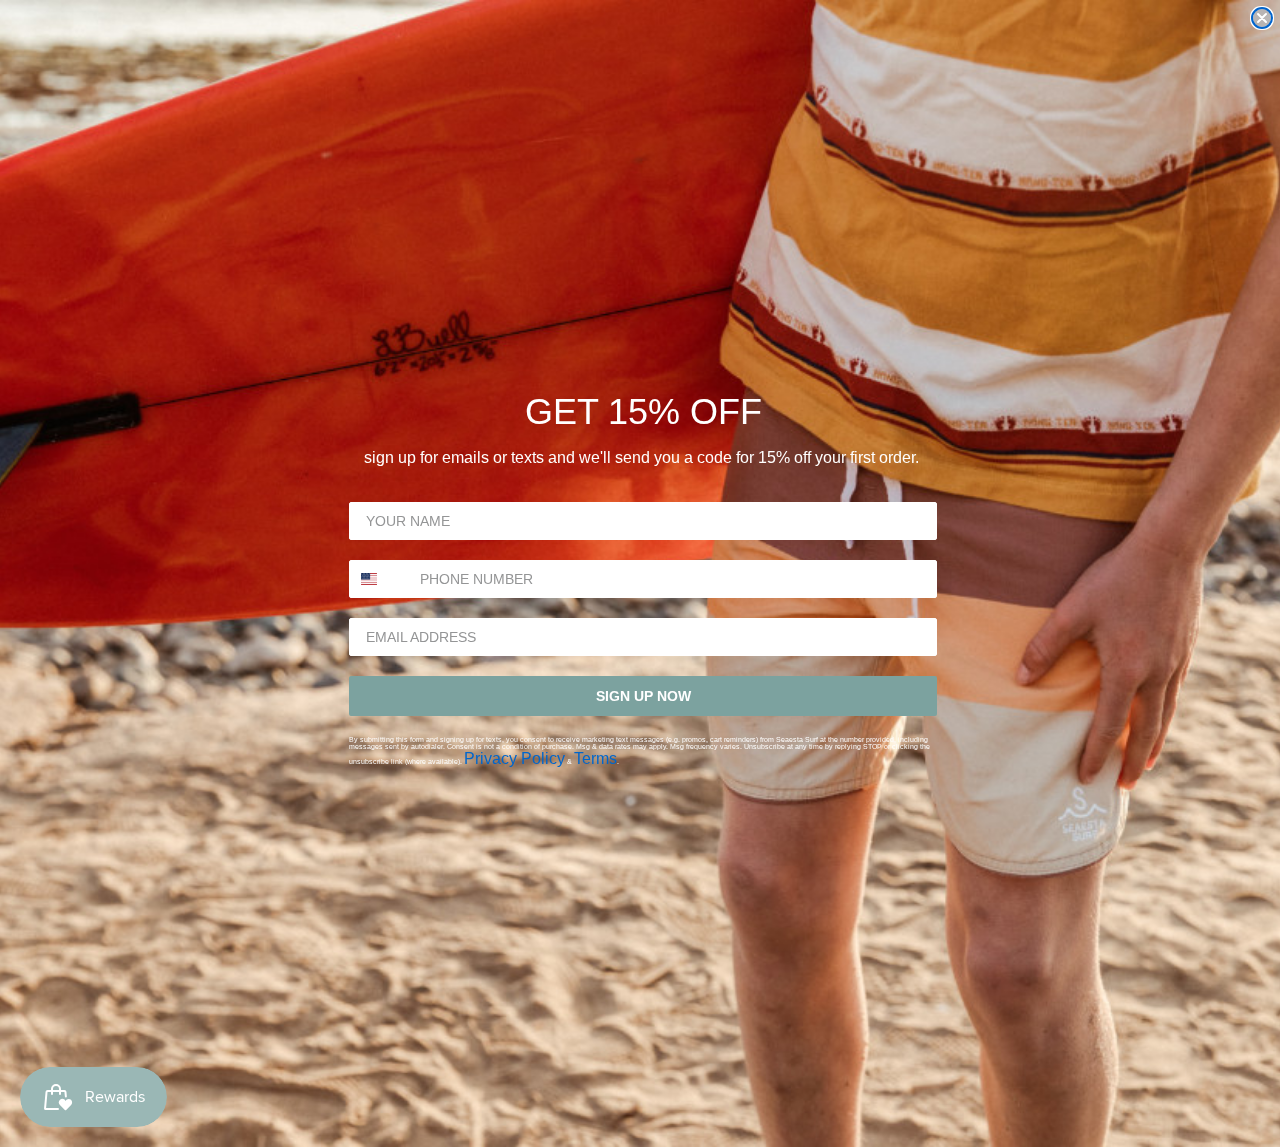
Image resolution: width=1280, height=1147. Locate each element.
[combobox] (380, 579)
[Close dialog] (1262, 18)
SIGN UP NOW (643, 696)
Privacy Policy (514, 758)
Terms (595, 758)
